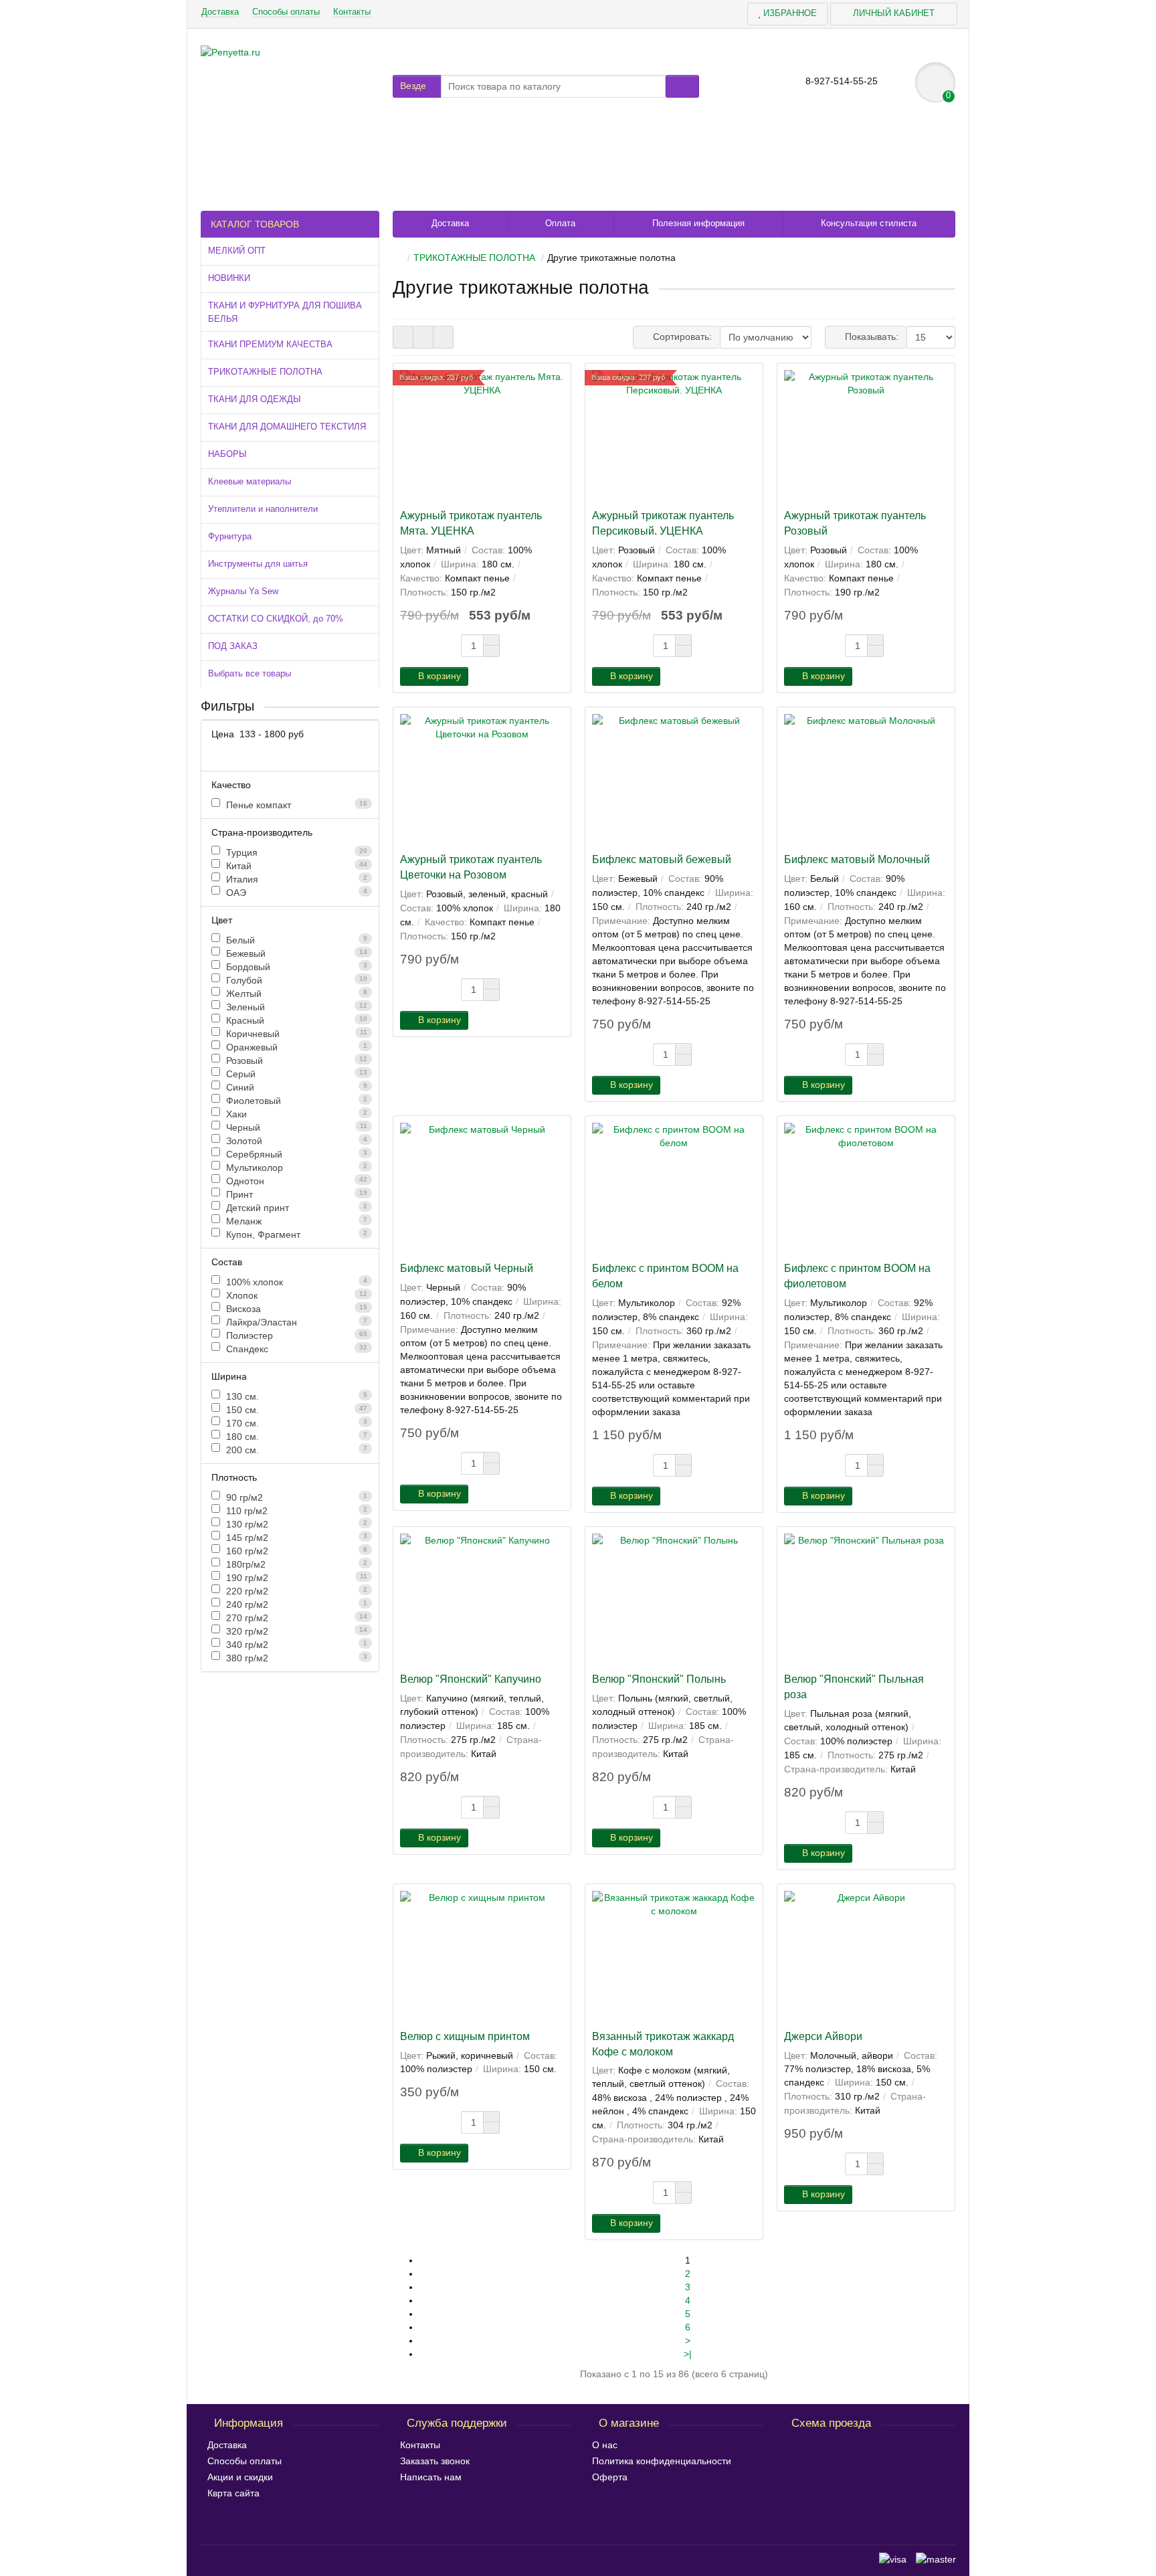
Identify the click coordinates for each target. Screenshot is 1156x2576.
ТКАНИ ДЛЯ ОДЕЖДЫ (255, 399)
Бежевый (295, 953)
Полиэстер (295, 1336)
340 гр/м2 (295, 1645)
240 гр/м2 (295, 1604)
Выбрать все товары (250, 673)
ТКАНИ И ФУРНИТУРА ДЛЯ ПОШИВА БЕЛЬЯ (285, 312)
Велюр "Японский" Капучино (471, 1679)
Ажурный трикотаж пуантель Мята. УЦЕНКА (471, 523)
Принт (295, 1194)
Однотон (295, 1181)
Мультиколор (295, 1168)
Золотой (295, 1141)
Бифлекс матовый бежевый (662, 859)
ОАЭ (295, 893)
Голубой (295, 980)
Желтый (295, 994)
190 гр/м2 (295, 1578)
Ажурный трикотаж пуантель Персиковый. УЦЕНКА (663, 523)
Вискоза (295, 1309)
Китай (295, 866)
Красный (295, 1020)
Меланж (295, 1221)
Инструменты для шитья (258, 564)
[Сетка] (403, 337)
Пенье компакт (295, 805)
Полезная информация (698, 223)
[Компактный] (443, 337)
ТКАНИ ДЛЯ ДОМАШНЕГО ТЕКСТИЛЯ (287, 427)
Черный (295, 1127)
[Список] (423, 337)
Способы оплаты (286, 12)
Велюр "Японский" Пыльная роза (854, 1686)
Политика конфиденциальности (662, 2461)
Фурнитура (230, 536)
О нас (605, 2445)
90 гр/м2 (295, 1497)
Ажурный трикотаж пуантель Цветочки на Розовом (471, 867)
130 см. (295, 1396)
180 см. (295, 1437)
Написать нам (431, 2477)
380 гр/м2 (295, 1658)
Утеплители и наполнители (263, 509)
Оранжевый (295, 1047)
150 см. (295, 1410)
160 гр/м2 (295, 1551)
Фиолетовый (295, 1101)
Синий (295, 1087)
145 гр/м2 (295, 1538)
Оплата (560, 223)
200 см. (295, 1450)
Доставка (220, 12)
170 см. (295, 1423)
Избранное (789, 13)
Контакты (352, 12)
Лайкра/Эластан (295, 1322)
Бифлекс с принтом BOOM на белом (665, 1276)
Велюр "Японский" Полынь (659, 1679)
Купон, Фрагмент (295, 1234)
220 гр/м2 (295, 1591)
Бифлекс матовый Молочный (857, 859)
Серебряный (295, 1154)
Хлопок (295, 1295)
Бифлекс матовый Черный (467, 1268)
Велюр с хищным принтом (465, 2036)
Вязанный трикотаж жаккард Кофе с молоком (663, 2044)
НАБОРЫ (227, 454)
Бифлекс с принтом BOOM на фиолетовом (857, 1276)
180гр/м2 (295, 1564)
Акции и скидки (240, 2477)
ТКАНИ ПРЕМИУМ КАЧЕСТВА (270, 344)
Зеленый (295, 1007)
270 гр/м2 (295, 1618)
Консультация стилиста (869, 223)
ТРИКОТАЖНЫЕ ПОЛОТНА (265, 372)
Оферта (610, 2477)
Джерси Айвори (823, 2036)
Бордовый (295, 967)
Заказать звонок (435, 2461)
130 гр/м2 (295, 1524)
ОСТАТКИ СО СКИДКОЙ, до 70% (276, 619)
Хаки (295, 1114)
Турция (295, 852)
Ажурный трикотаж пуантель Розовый (855, 523)
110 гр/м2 (295, 1511)
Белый (295, 940)
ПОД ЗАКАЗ (233, 646)
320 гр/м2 (295, 1631)
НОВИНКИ (229, 278)
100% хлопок (295, 1282)
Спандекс (295, 1349)
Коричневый (295, 1034)
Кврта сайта (233, 2493)
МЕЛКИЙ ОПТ (237, 251)
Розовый (295, 1061)
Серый (295, 1074)
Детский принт (295, 1208)
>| (688, 2354)
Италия (295, 879)
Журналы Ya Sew (243, 591)
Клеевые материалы (250, 481)
